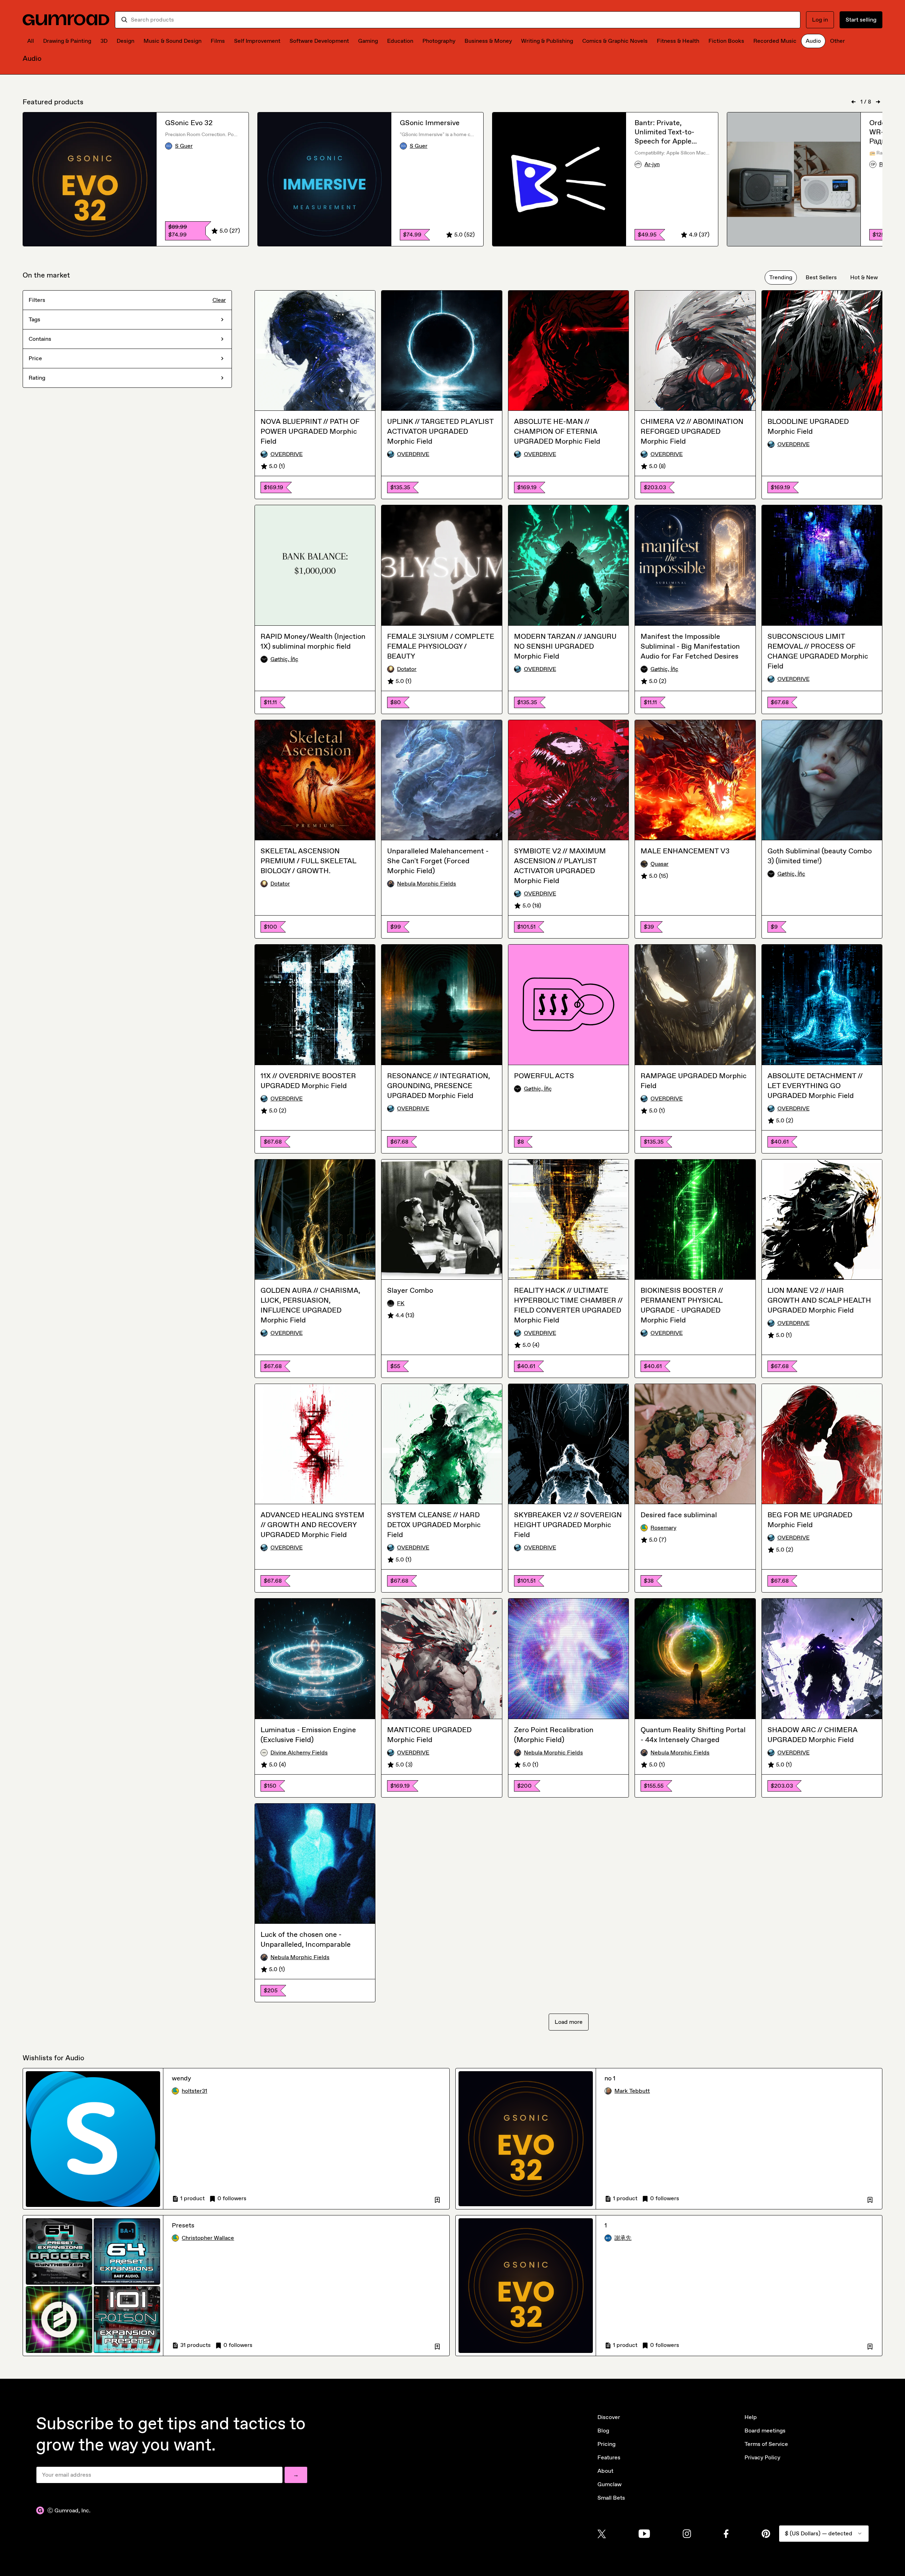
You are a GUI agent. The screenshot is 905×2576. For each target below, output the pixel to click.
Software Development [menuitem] (319, 41)
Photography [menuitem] (439, 41)
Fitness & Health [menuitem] (678, 41)
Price (35, 358)
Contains (40, 339)
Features (609, 2457)
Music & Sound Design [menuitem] (173, 41)
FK (401, 1303)
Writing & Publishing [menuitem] (547, 41)
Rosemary (663, 1528)
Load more (569, 2022)
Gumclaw (609, 2484)
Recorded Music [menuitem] (775, 41)
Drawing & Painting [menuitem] (67, 41)
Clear (219, 300)
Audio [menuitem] (813, 41)
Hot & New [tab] (864, 277)
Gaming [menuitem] (368, 41)
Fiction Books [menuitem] (726, 41)
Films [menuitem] (218, 41)
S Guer (184, 146)
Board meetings (765, 2431)
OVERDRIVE (287, 454)
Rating (37, 378)
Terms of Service (766, 2444)
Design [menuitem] (125, 41)
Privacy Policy (762, 2457)
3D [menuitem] (104, 41)
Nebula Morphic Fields (427, 884)
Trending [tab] (781, 277)
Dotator (407, 669)
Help (751, 2417)
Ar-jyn (652, 164)
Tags (34, 319)
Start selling (861, 20)
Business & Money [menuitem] (488, 41)
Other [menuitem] (837, 41)
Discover (609, 2417)
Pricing (606, 2444)
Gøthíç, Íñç (284, 659)
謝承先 (623, 2238)
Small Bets (611, 2498)
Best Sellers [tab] (821, 277)
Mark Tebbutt (632, 2091)
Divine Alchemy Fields (299, 1753)
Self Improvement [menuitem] (257, 41)
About (605, 2471)
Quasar (659, 864)
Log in (820, 20)
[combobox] (463, 20)
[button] (437, 2198)
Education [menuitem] (400, 41)
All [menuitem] (31, 41)
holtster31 (194, 2091)
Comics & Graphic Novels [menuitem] (615, 41)
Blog (603, 2431)
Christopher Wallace (208, 2238)
